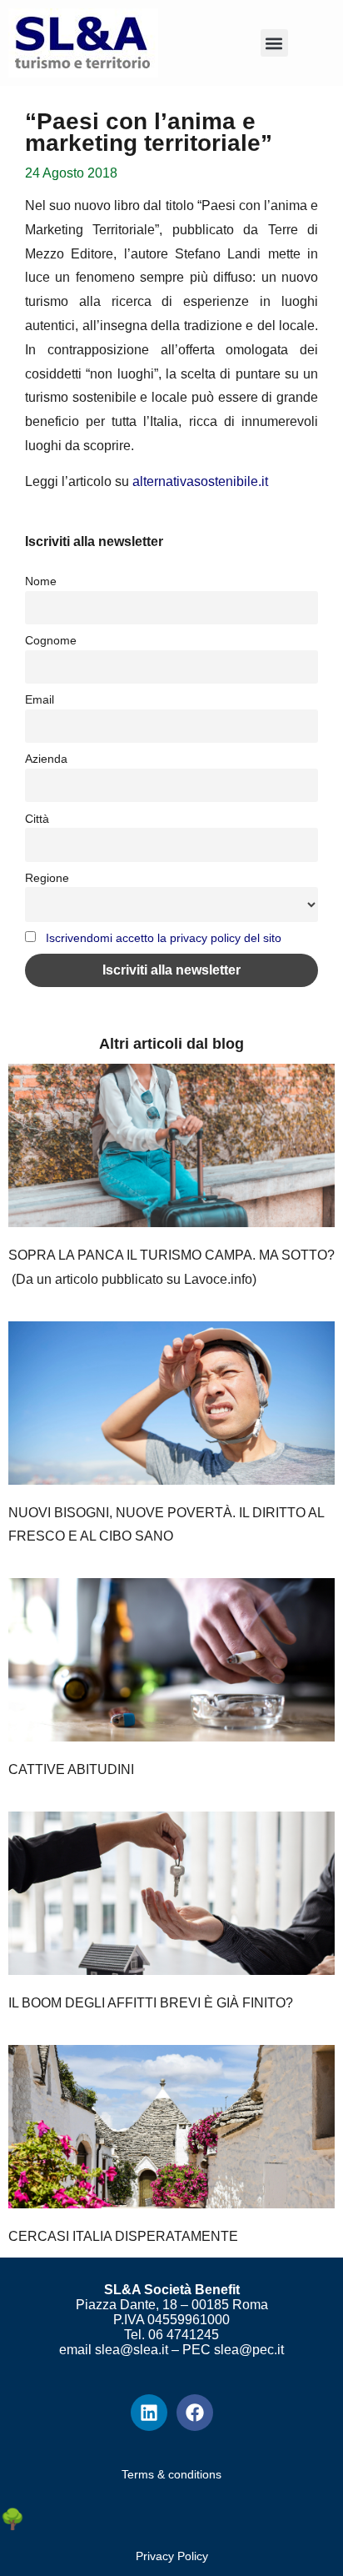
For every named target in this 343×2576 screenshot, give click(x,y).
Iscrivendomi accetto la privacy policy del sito (164, 938)
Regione (47, 878)
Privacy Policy (172, 2556)
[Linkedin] (149, 2413)
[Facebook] (195, 2413)
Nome (41, 581)
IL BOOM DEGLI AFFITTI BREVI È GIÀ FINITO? (151, 2003)
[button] (274, 43)
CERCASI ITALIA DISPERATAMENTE (123, 2236)
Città (37, 819)
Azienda (46, 759)
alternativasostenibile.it (200, 481)
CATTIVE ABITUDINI (71, 1769)
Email (40, 699)
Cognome (51, 640)
